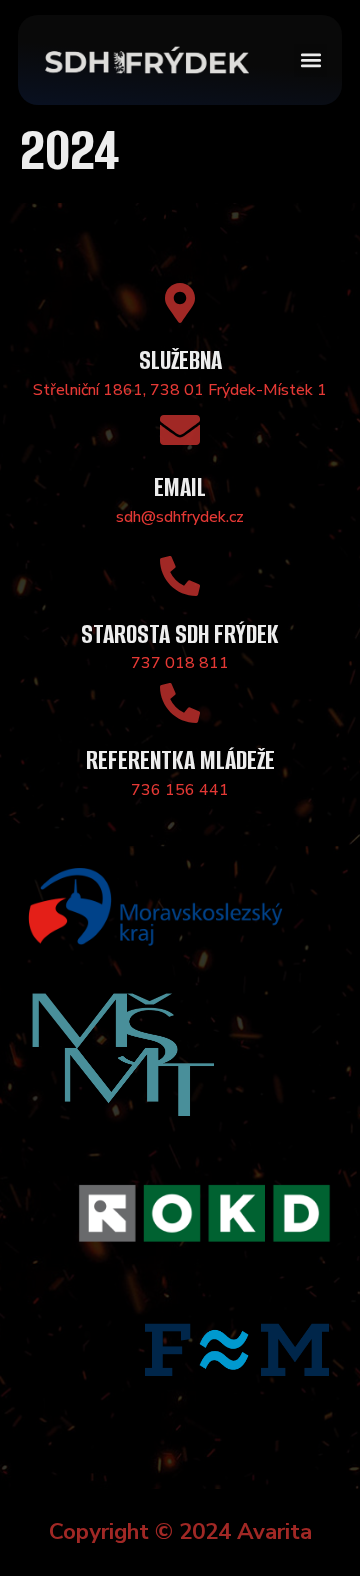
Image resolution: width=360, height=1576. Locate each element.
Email (180, 487)
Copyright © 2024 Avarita (180, 1531)
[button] (310, 60)
